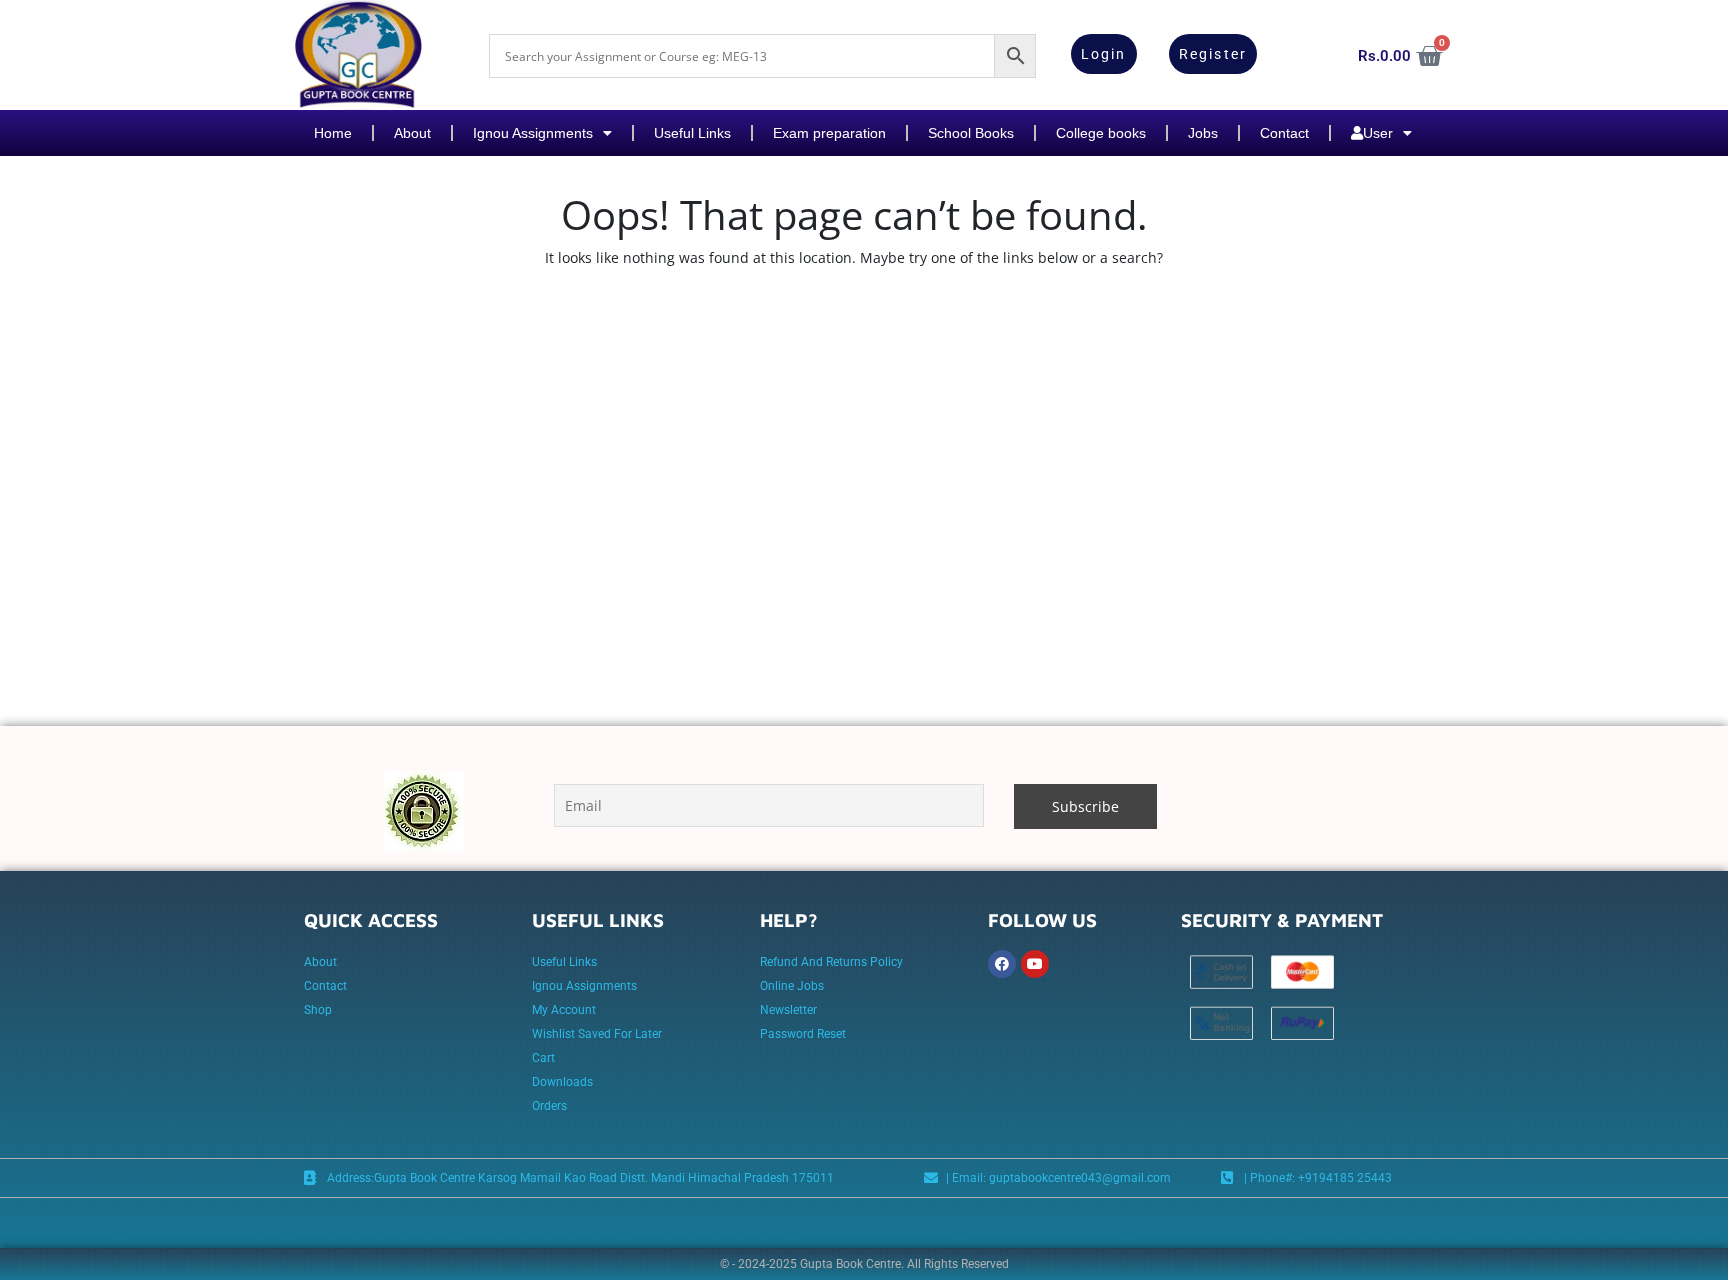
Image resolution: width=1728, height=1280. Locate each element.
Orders (549, 1106)
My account (564, 1010)
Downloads (562, 1082)
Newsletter (788, 1010)
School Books (971, 133)
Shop (318, 1010)
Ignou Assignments (533, 133)
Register (1213, 54)
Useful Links (692, 133)
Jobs (1203, 133)
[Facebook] (1002, 964)
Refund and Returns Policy (831, 962)
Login (1104, 54)
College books (1101, 133)
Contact (1284, 133)
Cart (543, 1058)
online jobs (792, 986)
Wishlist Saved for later (597, 1034)
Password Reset (803, 1034)
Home (333, 133)
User (1378, 133)
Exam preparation (829, 133)
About (412, 133)
